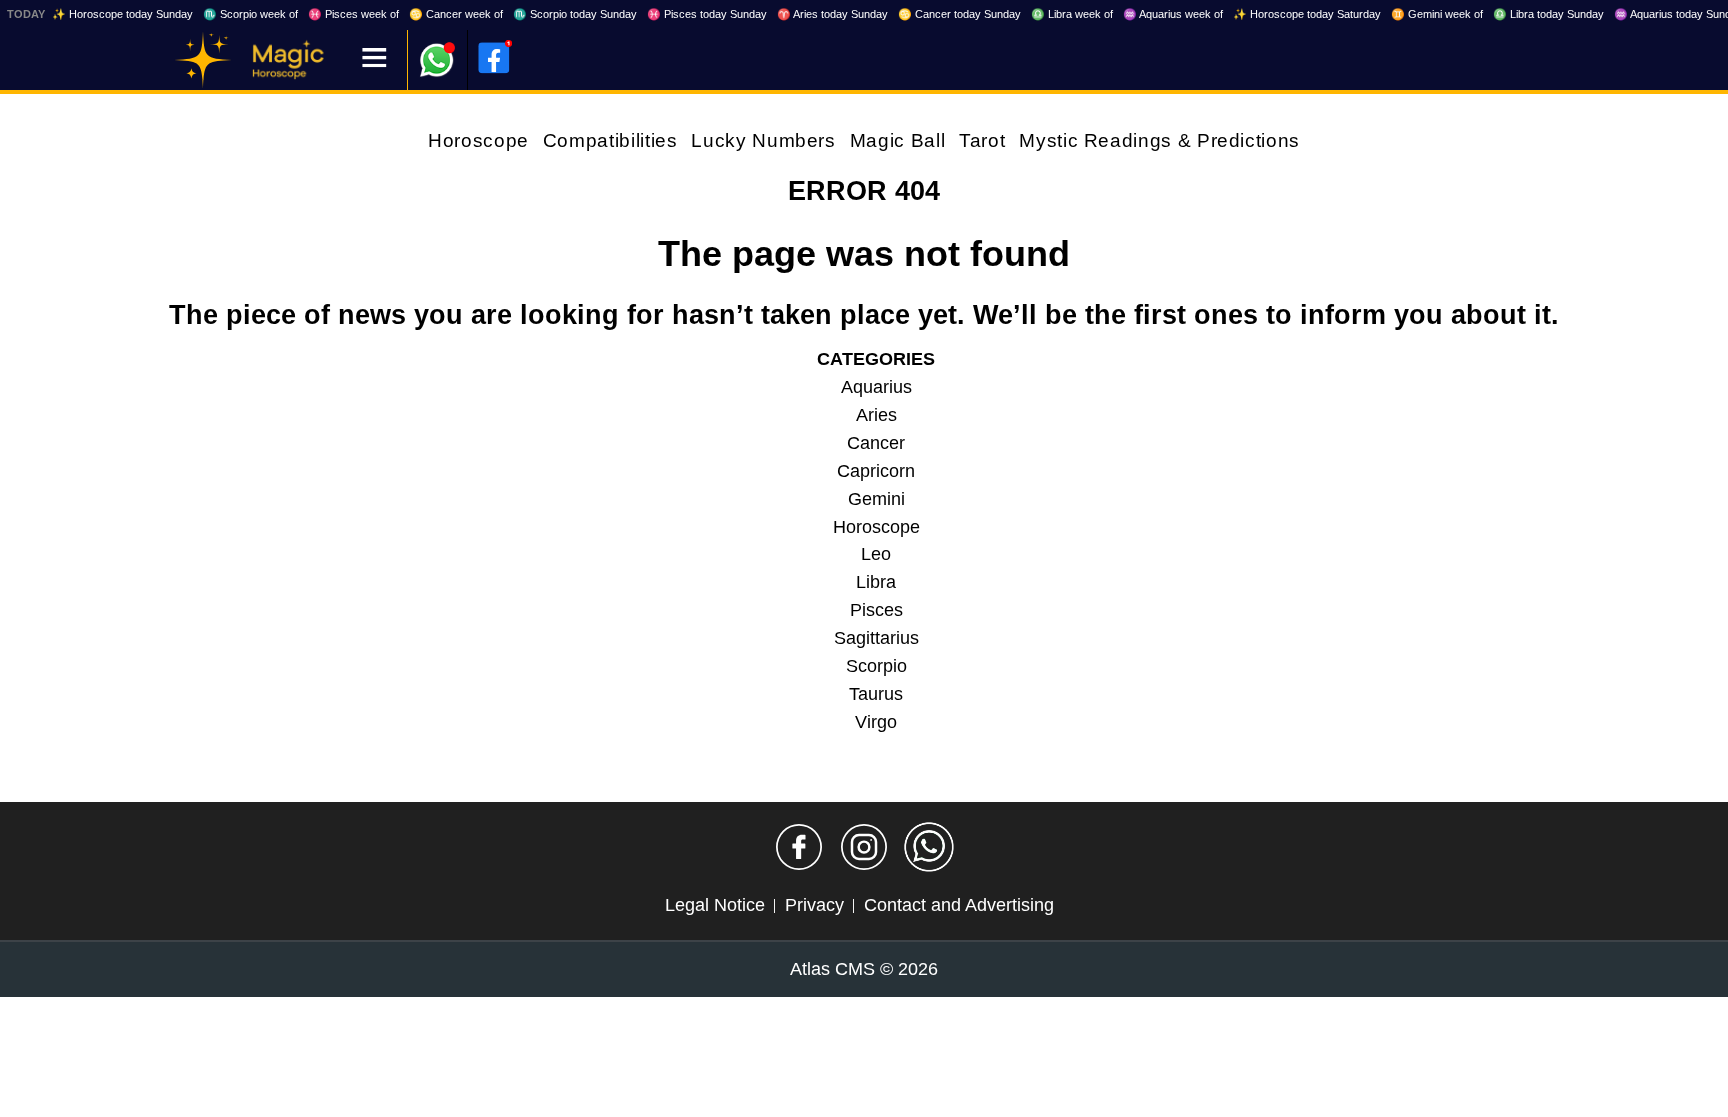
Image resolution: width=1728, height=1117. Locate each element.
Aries (876, 415)
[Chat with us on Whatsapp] (929, 847)
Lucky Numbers (763, 140)
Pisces (876, 610)
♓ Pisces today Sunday (707, 14)
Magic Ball (897, 140)
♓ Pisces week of (353, 14)
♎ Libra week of (1072, 14)
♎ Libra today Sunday (1548, 14)
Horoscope (478, 140)
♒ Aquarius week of (1173, 14)
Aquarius (876, 387)
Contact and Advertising (959, 905)
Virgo (876, 722)
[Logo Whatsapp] (437, 50)
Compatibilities (610, 140)
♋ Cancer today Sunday (959, 14)
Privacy (814, 905)
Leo (876, 554)
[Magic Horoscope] (203, 60)
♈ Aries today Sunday (832, 14)
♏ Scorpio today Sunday (575, 14)
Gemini (876, 499)
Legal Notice (715, 905)
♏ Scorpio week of (250, 14)
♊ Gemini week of (1437, 14)
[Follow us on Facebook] (799, 847)
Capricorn (876, 471)
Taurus (876, 694)
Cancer (876, 443)
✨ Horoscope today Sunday (122, 14)
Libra (876, 582)
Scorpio (876, 666)
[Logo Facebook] (494, 58)
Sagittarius (876, 638)
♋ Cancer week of (456, 14)
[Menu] (374, 59)
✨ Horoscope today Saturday (1307, 14)
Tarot (982, 140)
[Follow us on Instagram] (864, 847)
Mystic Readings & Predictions (1159, 140)
